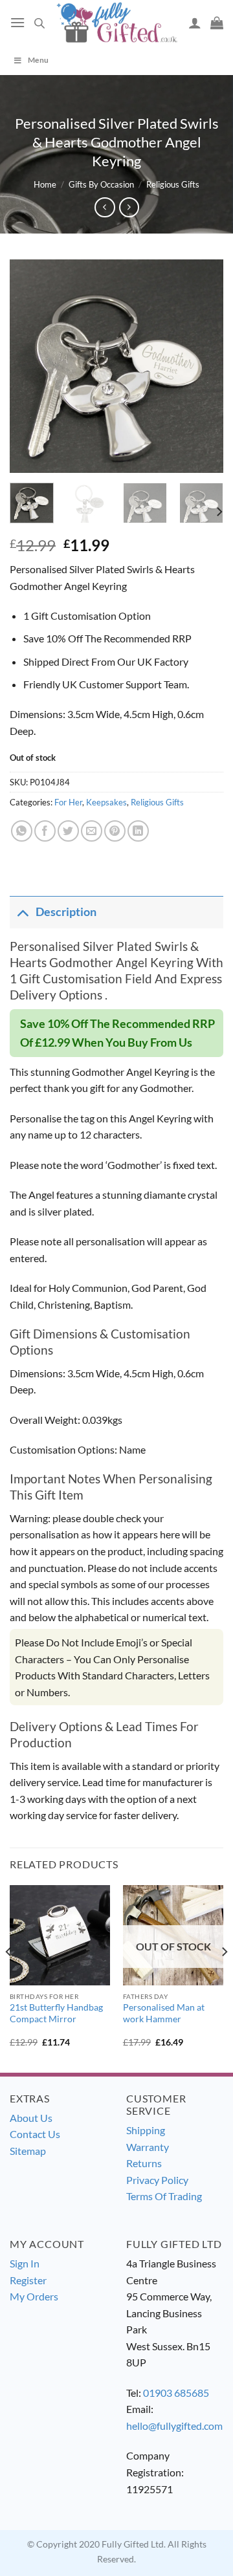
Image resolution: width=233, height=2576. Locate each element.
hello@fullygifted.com (174, 2426)
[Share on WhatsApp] (22, 831)
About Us (31, 2118)
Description (66, 912)
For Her (68, 802)
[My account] (195, 23)
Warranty (148, 2147)
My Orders (34, 2296)
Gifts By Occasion (101, 184)
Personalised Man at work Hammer (164, 2013)
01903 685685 (176, 2393)
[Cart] (217, 23)
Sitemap (28, 2151)
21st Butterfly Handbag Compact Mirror (56, 2013)
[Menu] (17, 22)
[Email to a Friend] (92, 831)
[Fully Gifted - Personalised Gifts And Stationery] (116, 23)
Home (45, 184)
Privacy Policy (157, 2180)
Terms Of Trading (164, 2196)
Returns (144, 2163)
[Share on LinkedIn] (138, 831)
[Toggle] (22, 912)
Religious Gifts (173, 184)
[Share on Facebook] (45, 831)
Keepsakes (106, 802)
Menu (38, 60)
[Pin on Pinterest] (115, 831)
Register (28, 2280)
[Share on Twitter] (68, 831)
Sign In (25, 2263)
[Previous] (30, 366)
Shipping (146, 2130)
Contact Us (35, 2134)
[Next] (203, 366)
